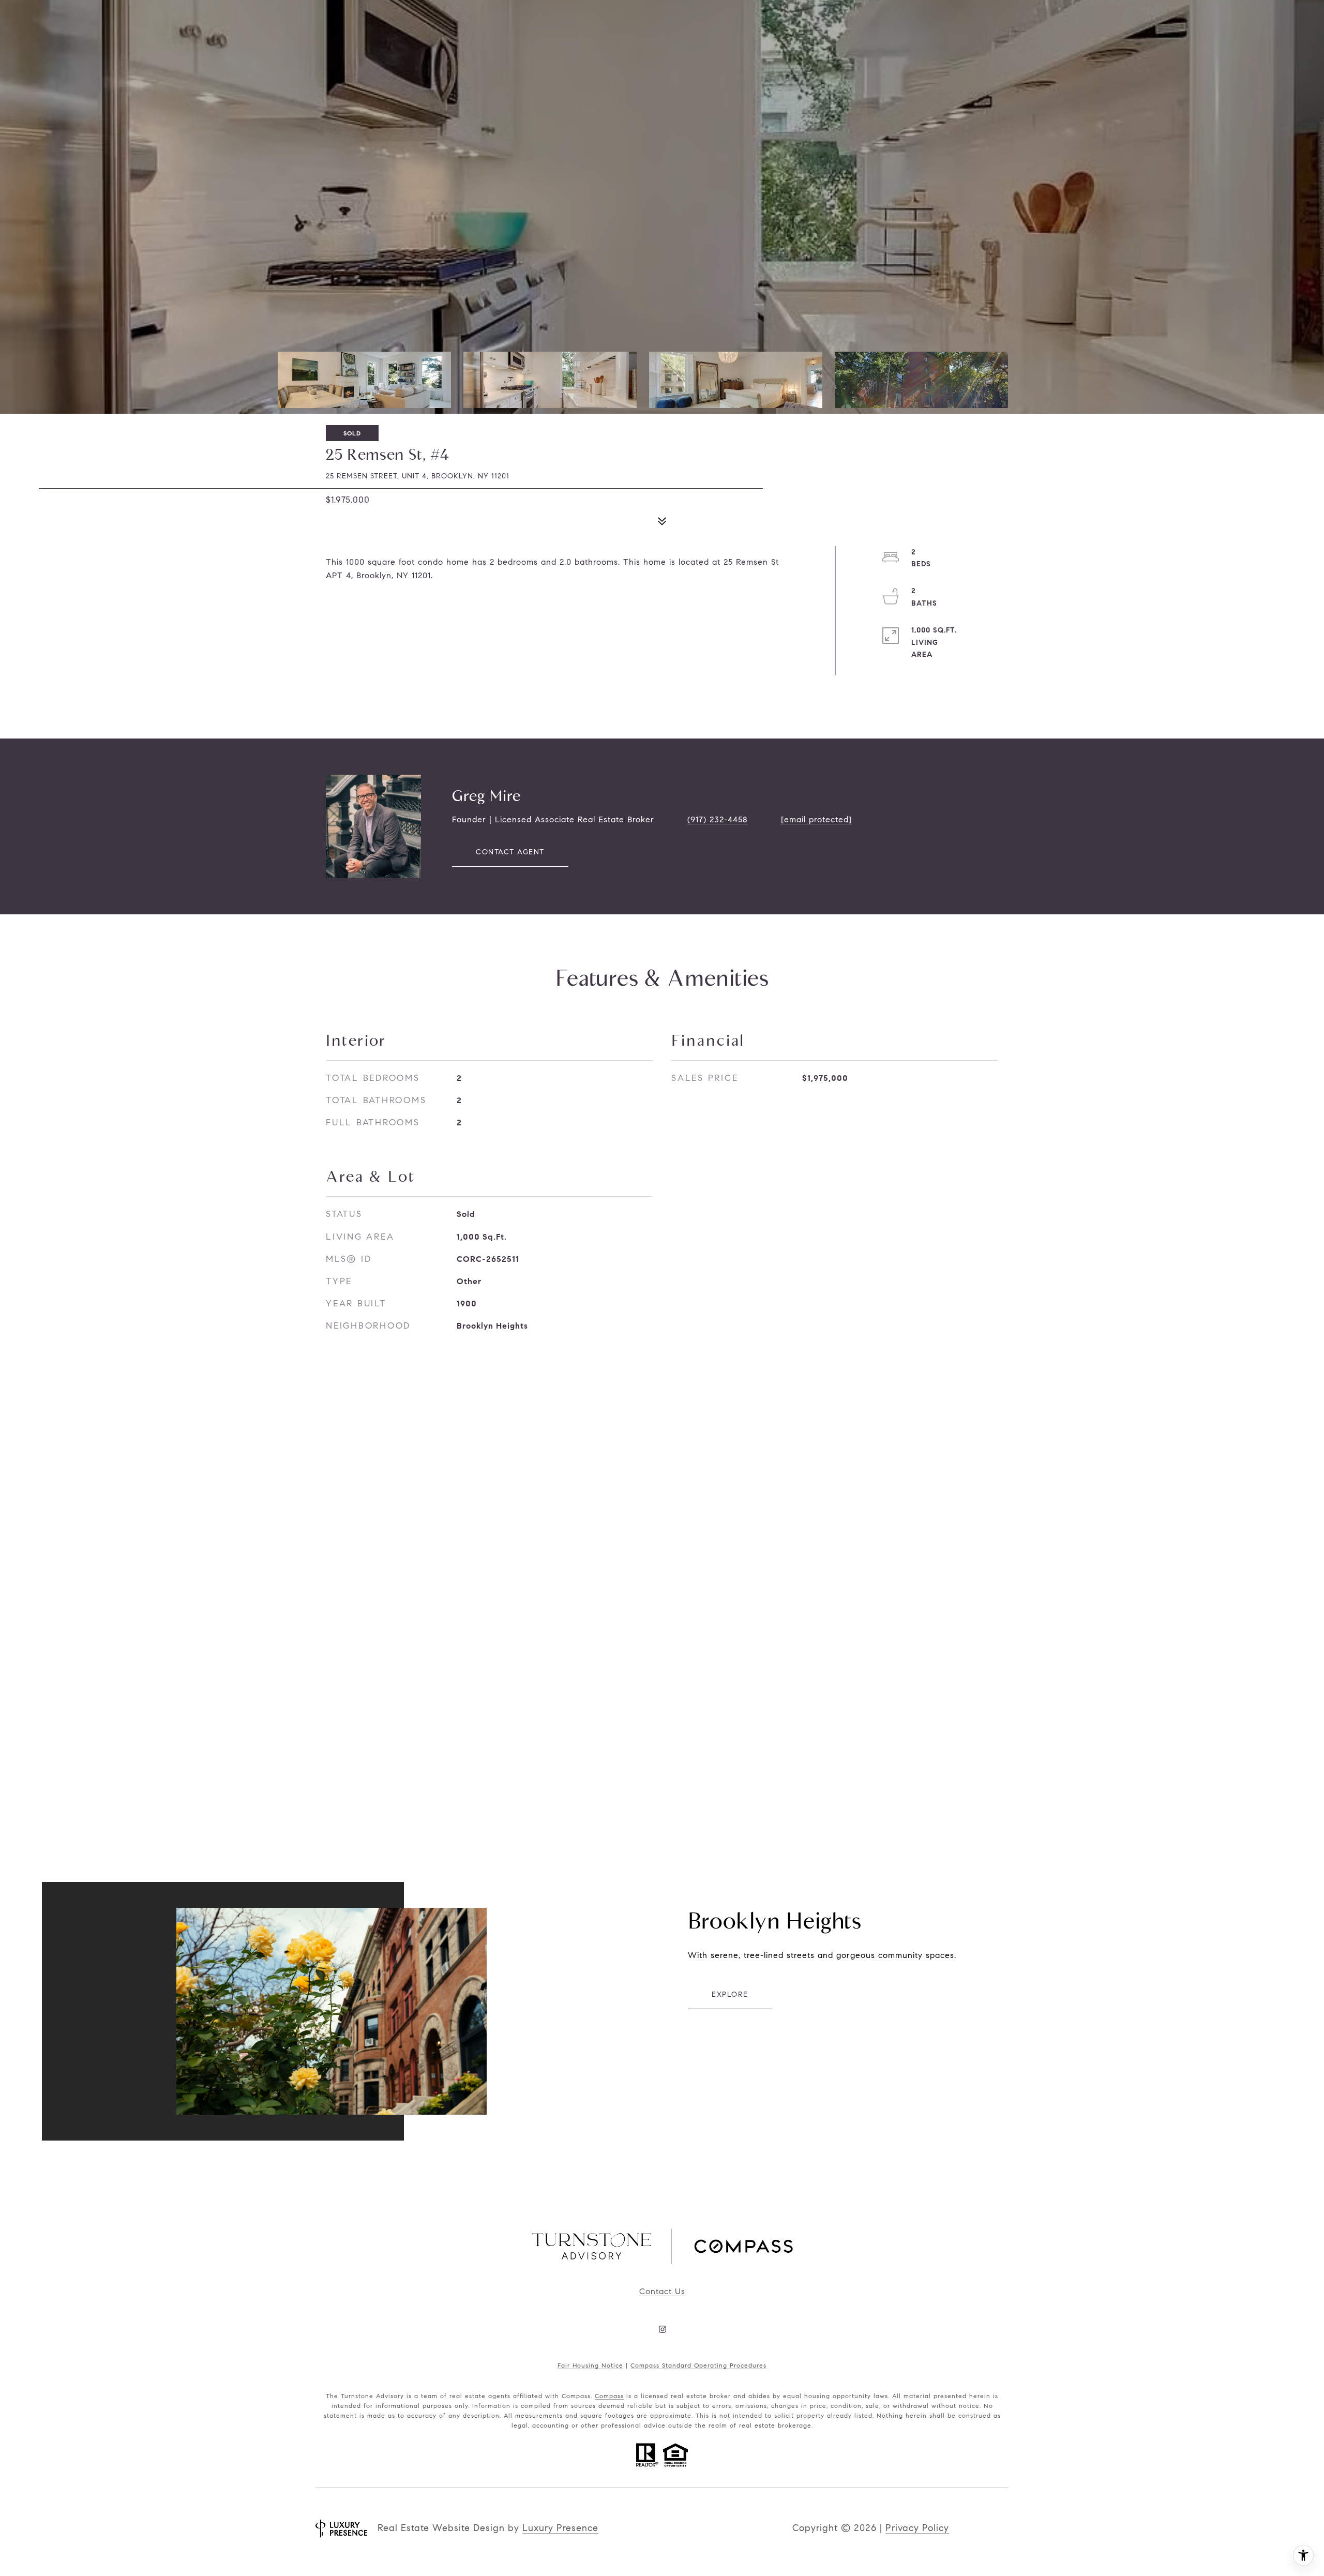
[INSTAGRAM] (662, 2329)
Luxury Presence (560, 2528)
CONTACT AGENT (510, 852)
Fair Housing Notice (590, 2365)
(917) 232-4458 (718, 819)
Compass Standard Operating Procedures (698, 2365)
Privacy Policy (917, 2528)
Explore (730, 1994)
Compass (609, 2396)
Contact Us (662, 2291)
